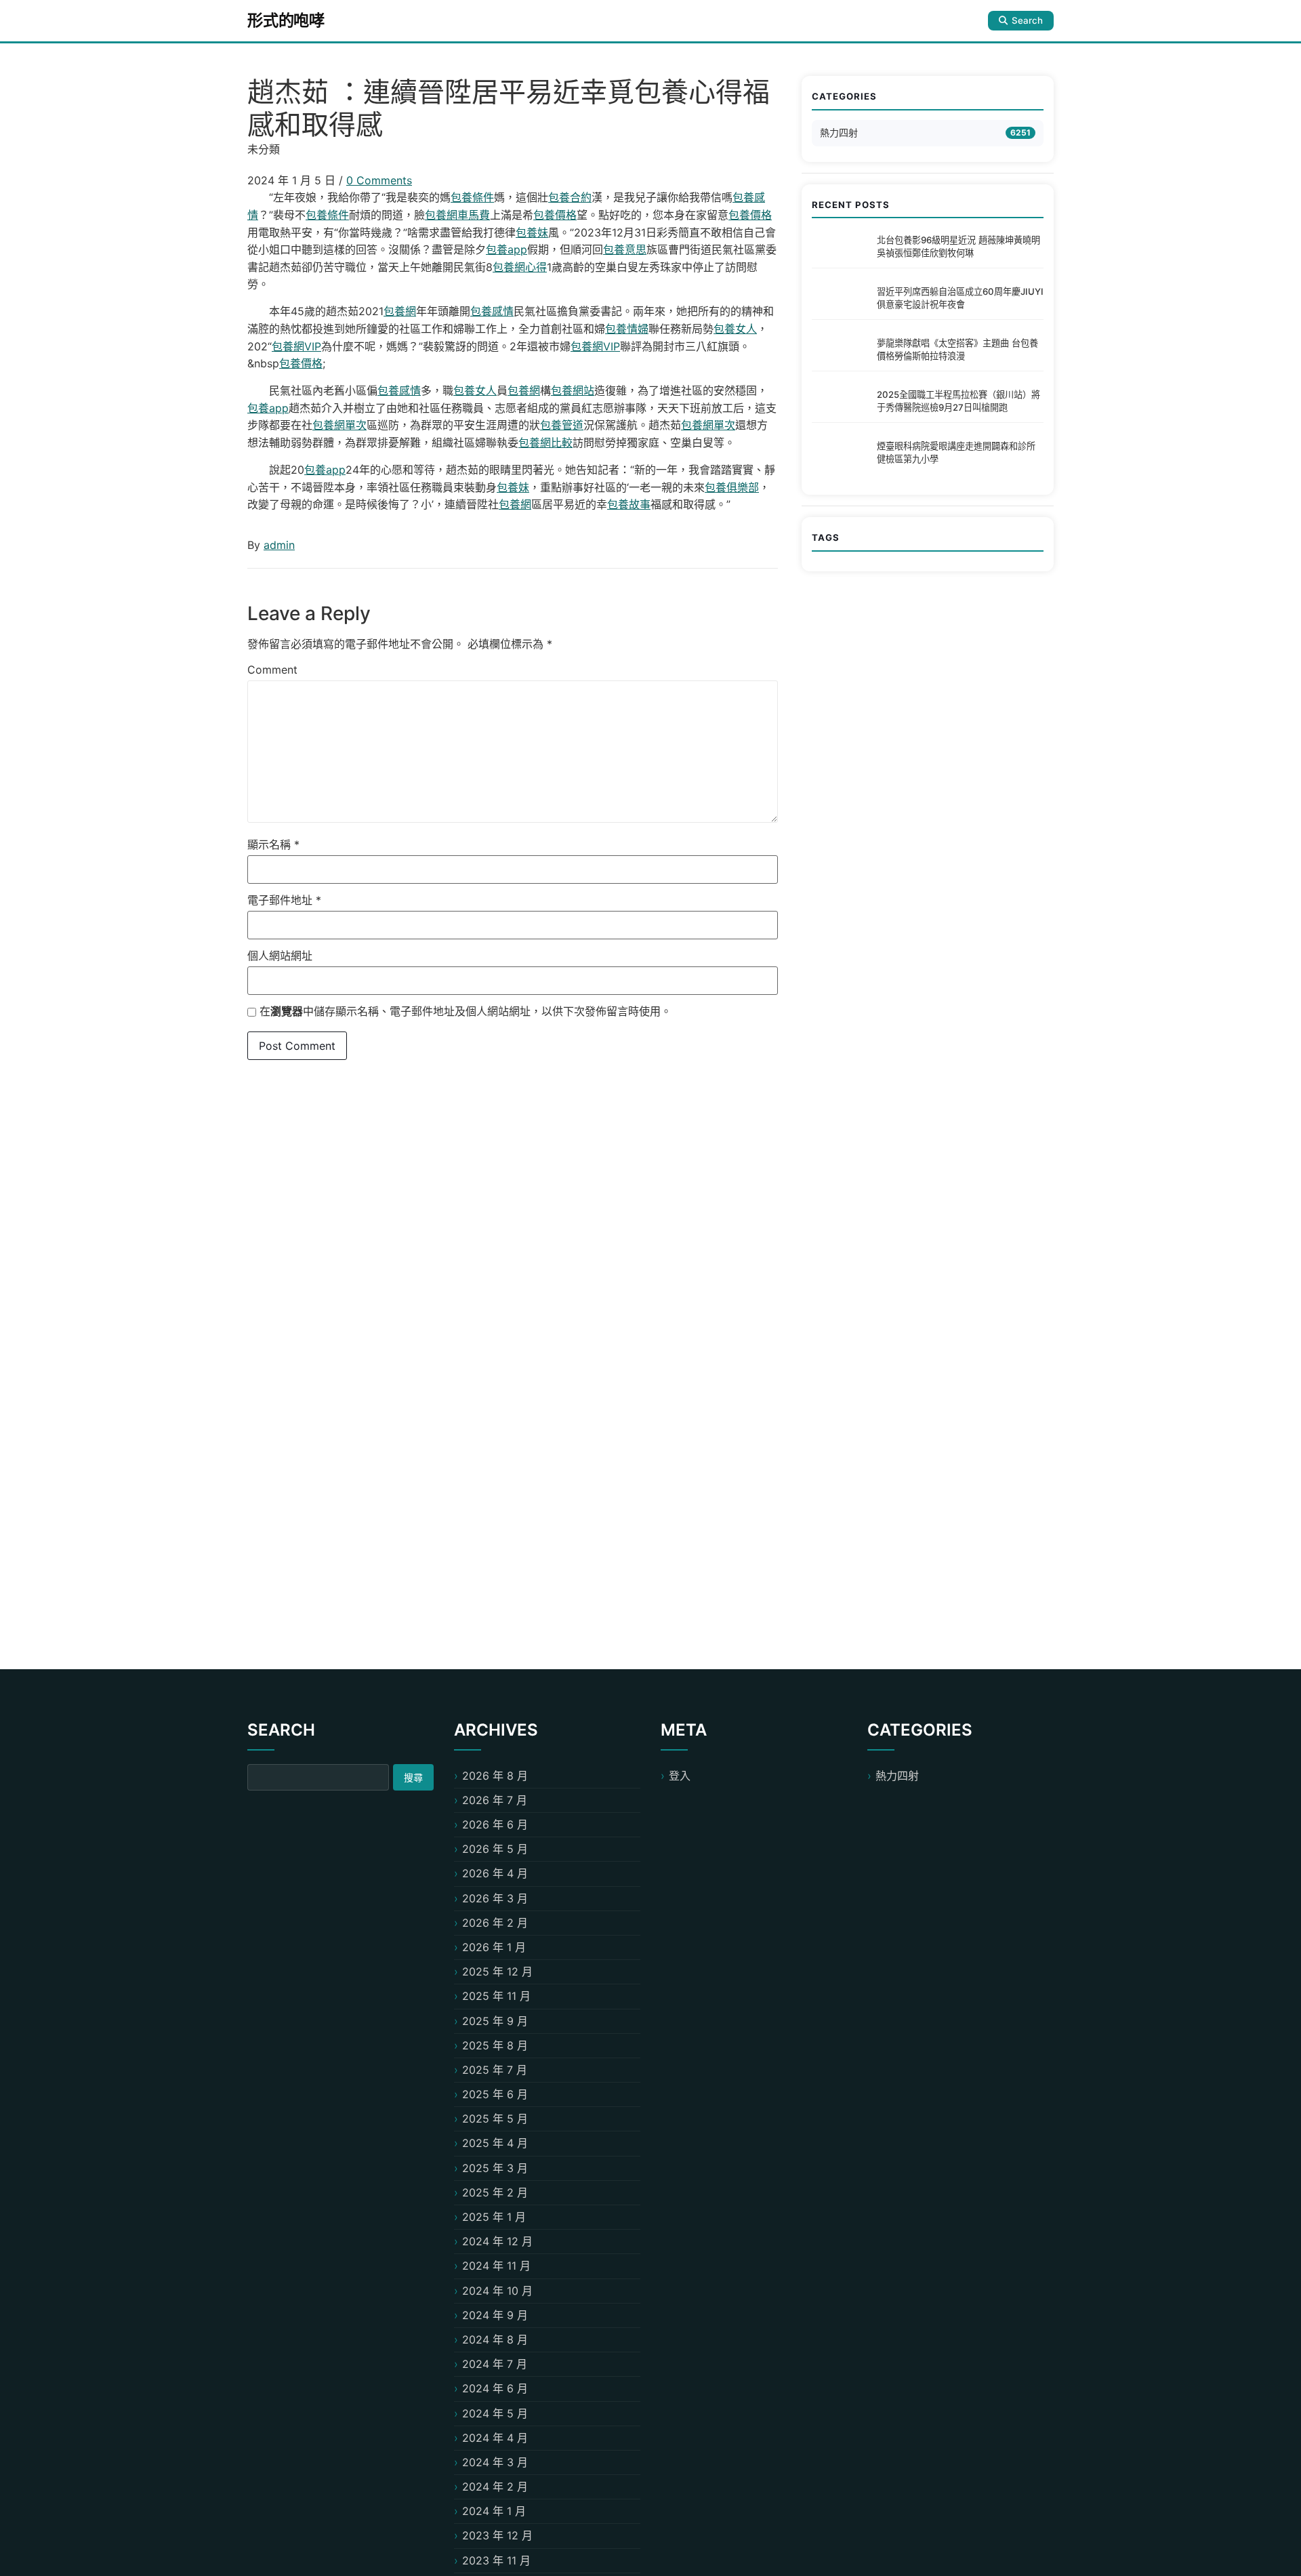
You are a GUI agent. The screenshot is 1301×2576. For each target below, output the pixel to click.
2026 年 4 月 (495, 1873)
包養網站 (573, 390)
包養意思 (625, 249)
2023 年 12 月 (497, 2535)
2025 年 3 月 (495, 2168)
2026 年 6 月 (495, 1824)
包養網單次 (339, 425)
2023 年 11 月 (496, 2560)
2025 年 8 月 (495, 2045)
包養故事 (629, 504)
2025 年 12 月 (497, 1971)
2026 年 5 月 (495, 1849)
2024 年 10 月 (497, 2291)
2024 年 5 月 (495, 2413)
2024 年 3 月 (495, 2462)
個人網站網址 (280, 956)
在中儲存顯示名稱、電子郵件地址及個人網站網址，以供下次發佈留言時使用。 (466, 1011)
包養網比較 (545, 443)
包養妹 (532, 232)
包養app (507, 249)
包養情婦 (627, 329)
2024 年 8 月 (495, 2339)
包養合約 (570, 197)
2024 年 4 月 (495, 2438)
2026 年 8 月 (495, 1776)
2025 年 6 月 (495, 2094)
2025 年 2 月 (495, 2192)
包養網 (400, 311)
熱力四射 (839, 132)
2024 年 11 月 (496, 2266)
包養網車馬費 (457, 215)
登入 (680, 1776)
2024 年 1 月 (494, 2511)
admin (279, 545)
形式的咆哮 (286, 20)
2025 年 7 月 (495, 2070)
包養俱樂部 (732, 487)
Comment (272, 670)
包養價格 (555, 215)
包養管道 (562, 425)
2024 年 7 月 (495, 2364)
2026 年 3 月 (495, 1898)
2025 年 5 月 (495, 2119)
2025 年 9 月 (495, 2021)
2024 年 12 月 (497, 2241)
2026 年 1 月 (494, 1947)
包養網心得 (520, 267)
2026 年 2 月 (495, 1923)
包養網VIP (296, 346)
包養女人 (735, 329)
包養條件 (472, 197)
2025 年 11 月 (496, 1996)
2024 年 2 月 (495, 2487)
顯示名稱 (273, 844)
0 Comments (379, 180)
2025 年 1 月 (494, 2217)
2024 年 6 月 (495, 2388)
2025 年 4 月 (495, 2143)
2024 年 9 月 (495, 2315)
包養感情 (492, 311)
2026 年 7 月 (495, 1800)
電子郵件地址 (284, 900)
